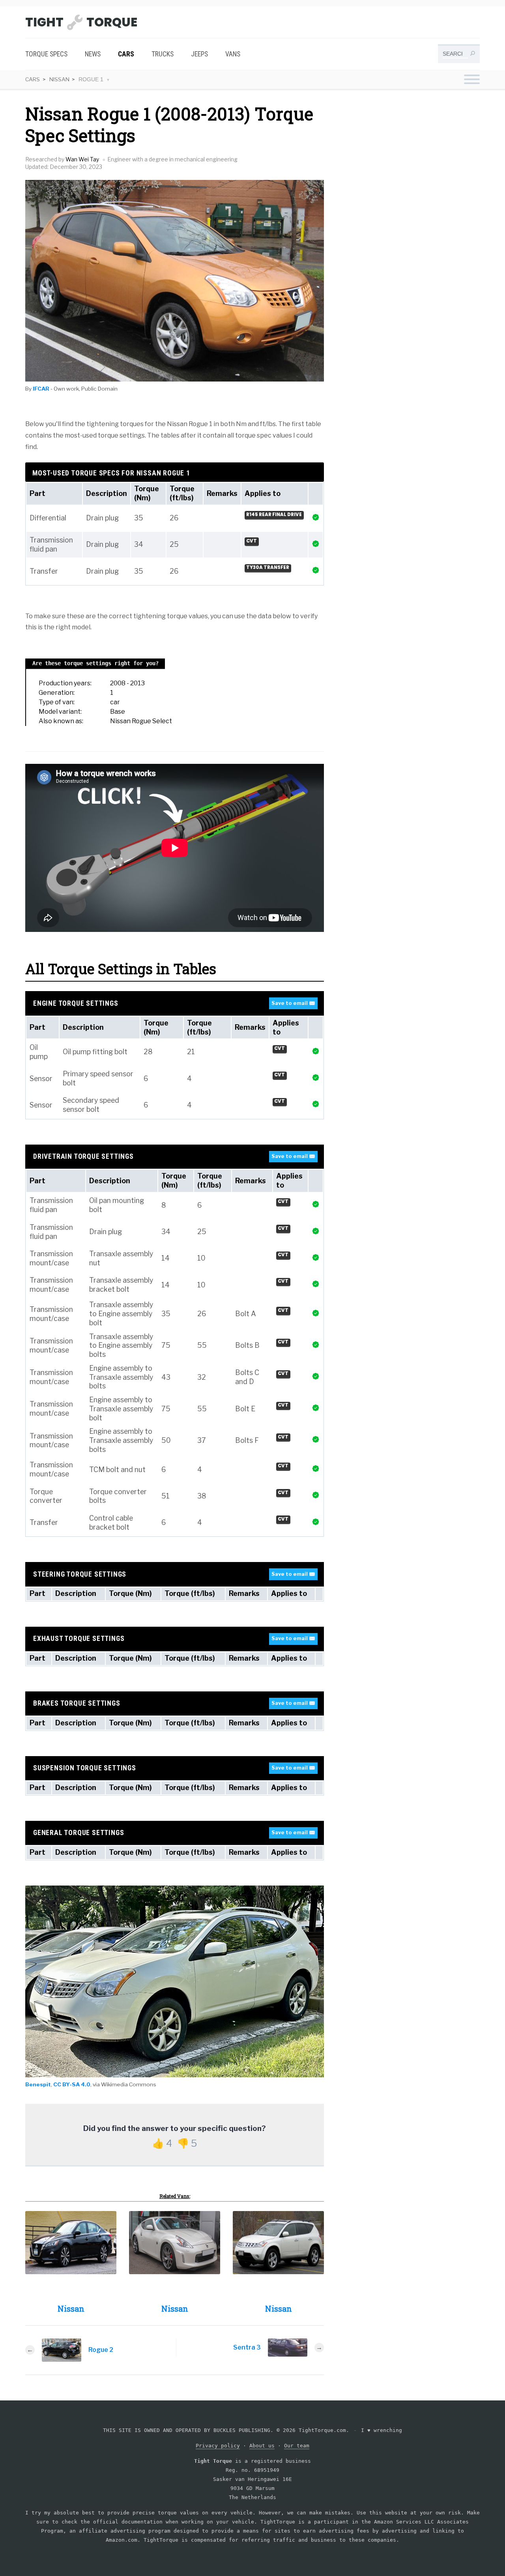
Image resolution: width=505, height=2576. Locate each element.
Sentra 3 (247, 2347)
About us (262, 2446)
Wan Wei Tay (82, 159)
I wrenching (382, 2430)
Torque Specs (46, 54)
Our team (297, 2446)
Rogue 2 (101, 2350)
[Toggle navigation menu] (472, 80)
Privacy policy (218, 2446)
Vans (233, 54)
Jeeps (199, 54)
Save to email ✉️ (293, 1003)
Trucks (163, 54)
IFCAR (41, 389)
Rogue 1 (91, 80)
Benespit (38, 2084)
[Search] (472, 55)
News (93, 54)
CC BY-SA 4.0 (72, 2084)
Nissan (59, 79)
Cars (126, 54)
